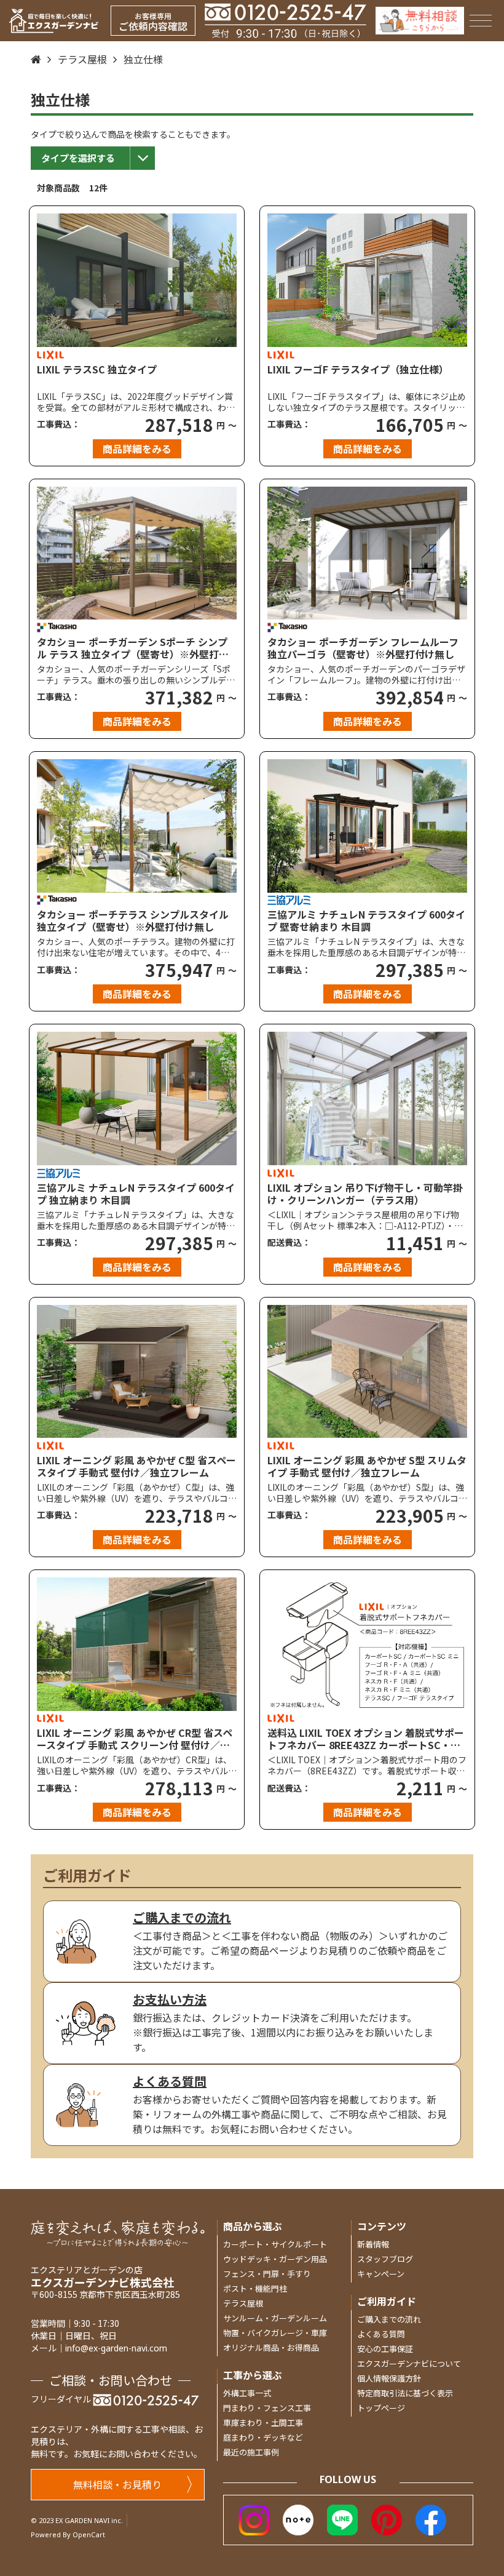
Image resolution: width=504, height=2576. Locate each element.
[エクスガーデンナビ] (54, 21)
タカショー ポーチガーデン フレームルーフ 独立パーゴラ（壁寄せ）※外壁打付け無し (363, 648)
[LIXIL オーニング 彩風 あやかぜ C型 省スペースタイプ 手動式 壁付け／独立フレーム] (137, 1372)
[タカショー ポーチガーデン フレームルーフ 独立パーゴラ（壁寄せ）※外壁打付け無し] (367, 553)
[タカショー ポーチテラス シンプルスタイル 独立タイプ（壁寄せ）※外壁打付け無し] (137, 826)
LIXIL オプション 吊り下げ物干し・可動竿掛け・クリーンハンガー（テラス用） (365, 1194)
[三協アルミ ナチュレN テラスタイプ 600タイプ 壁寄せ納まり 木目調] (367, 826)
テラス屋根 (82, 59)
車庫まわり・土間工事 (263, 2422)
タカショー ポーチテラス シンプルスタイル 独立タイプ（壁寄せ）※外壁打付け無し (133, 920)
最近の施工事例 (251, 2452)
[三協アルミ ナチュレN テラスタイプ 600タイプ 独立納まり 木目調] (137, 1099)
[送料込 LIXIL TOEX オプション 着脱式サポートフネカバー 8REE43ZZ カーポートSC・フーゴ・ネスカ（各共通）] (367, 1644)
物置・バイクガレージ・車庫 (275, 2333)
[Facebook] (431, 2518)
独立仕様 (143, 59)
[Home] (36, 59)
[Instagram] (254, 2518)
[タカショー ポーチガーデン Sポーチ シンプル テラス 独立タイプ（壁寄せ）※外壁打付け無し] (137, 553)
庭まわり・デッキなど (263, 2437)
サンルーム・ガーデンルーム (275, 2318)
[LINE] (342, 2518)
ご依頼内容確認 (153, 22)
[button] (93, 158)
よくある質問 (381, 2334)
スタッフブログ (385, 2259)
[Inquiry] (420, 21)
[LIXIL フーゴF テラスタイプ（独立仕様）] (367, 280)
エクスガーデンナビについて (409, 2363)
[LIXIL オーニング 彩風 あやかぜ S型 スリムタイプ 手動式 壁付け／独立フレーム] (367, 1372)
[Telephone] (285, 21)
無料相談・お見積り (117, 2484)
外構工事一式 (247, 2393)
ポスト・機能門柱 (255, 2288)
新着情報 (373, 2244)
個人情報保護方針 (389, 2378)
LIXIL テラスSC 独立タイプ (97, 370)
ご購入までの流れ (389, 2319)
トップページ (381, 2408)
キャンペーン (381, 2274)
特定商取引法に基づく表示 (405, 2393)
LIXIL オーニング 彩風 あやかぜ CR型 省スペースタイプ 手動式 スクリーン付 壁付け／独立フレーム (135, 1739)
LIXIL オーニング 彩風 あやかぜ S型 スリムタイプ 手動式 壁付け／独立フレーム (367, 1466)
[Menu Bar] (480, 21)
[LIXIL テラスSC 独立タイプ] (137, 280)
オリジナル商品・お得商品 (271, 2347)
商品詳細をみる (137, 449)
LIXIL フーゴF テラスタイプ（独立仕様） (358, 370)
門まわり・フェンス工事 (267, 2408)
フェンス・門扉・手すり (267, 2274)
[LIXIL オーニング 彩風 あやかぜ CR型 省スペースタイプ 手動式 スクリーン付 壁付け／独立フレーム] (137, 1644)
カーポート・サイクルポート (275, 2244)
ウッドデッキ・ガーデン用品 (275, 2259)
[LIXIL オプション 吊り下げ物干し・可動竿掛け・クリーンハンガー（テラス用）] (367, 1099)
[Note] (298, 2518)
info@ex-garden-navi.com (116, 2348)
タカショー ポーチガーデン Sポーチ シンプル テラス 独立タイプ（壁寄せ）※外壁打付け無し (133, 648)
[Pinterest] (387, 2518)
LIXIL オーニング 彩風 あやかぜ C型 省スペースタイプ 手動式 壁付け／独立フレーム (136, 1466)
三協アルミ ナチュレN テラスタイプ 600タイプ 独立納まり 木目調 (136, 1194)
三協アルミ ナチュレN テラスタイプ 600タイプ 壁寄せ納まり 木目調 (366, 920)
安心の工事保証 (385, 2349)
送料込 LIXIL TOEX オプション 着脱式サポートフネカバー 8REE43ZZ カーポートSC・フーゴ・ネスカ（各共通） (366, 1739)
